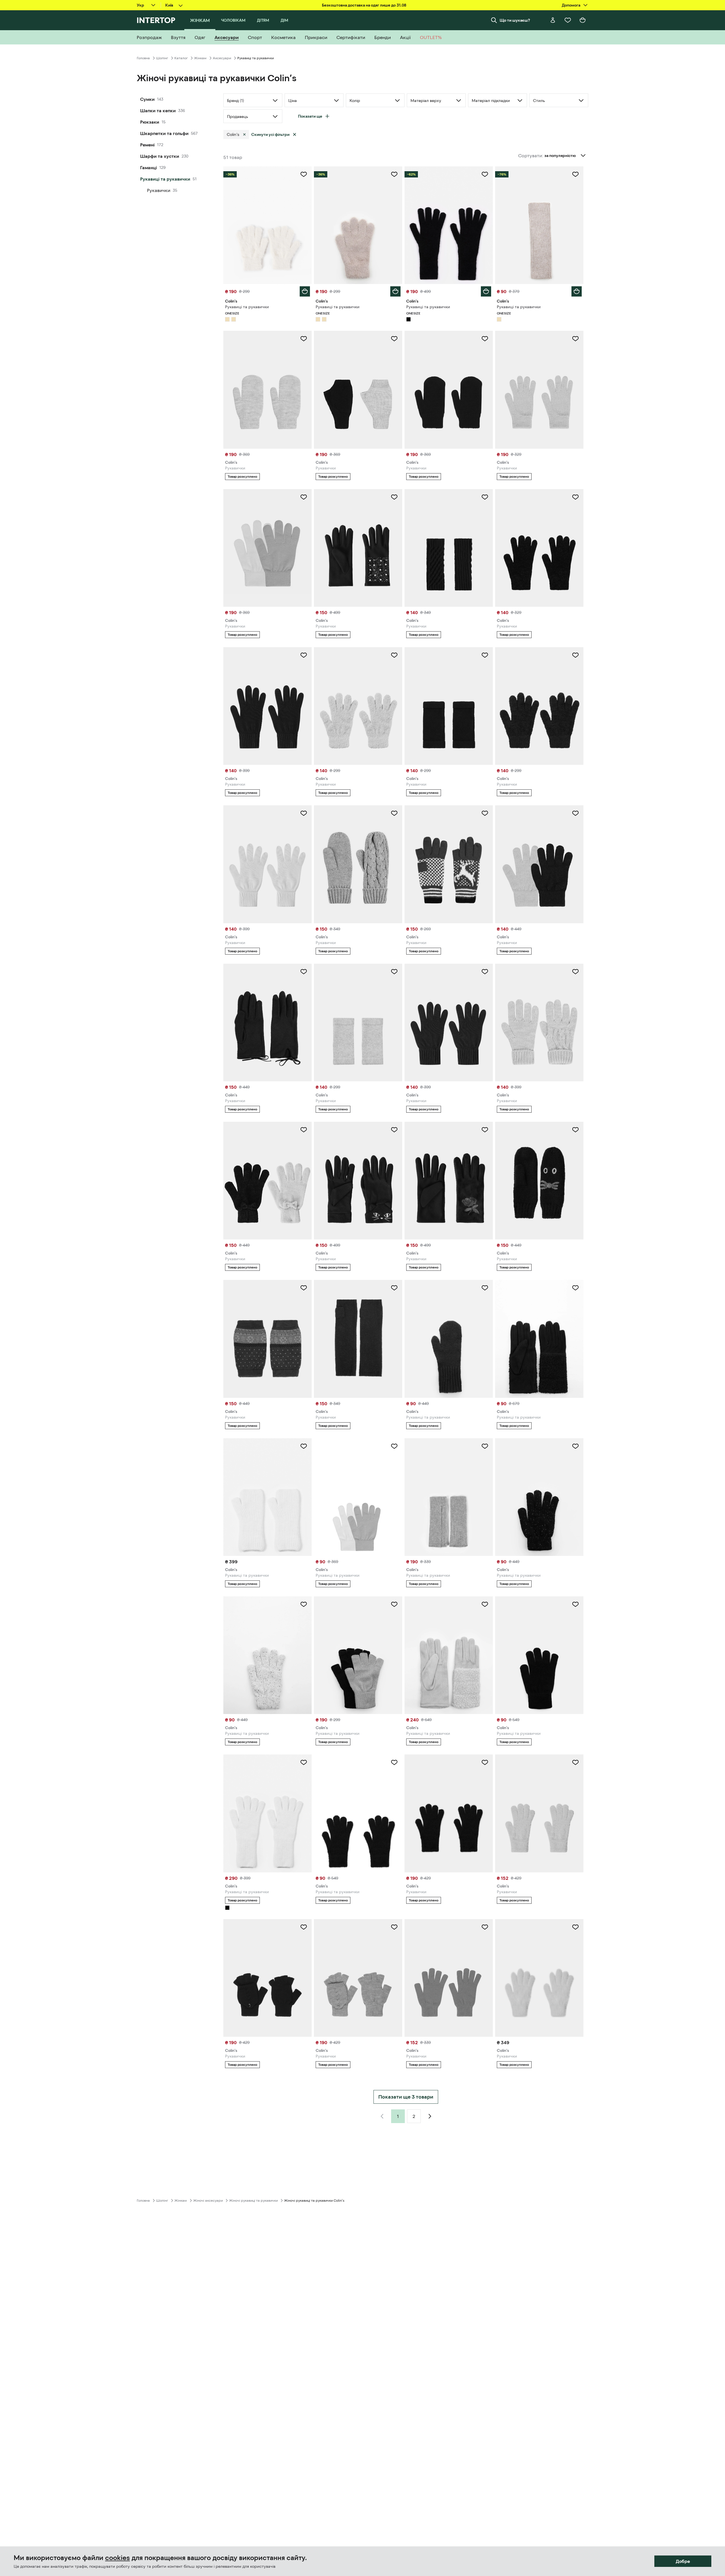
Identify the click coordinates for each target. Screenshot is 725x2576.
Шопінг (162, 58)
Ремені (147, 145)
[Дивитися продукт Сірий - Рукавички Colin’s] (267, 390)
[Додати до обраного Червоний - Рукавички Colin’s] (485, 813)
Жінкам (200, 58)
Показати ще (310, 116)
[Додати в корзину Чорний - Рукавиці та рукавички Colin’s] (486, 291)
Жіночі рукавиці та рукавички (253, 2201)
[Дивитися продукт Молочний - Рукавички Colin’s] (267, 864)
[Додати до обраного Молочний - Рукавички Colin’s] (304, 813)
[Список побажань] (568, 20)
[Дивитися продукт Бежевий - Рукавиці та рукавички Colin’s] (267, 225)
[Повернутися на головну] (156, 20)
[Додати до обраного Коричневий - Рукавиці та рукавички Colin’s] (485, 1288)
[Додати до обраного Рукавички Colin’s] (304, 972)
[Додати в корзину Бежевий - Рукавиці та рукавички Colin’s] (305, 291)
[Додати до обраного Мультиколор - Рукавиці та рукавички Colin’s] (394, 1446)
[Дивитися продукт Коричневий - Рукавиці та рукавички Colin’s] (449, 1339)
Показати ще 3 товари (406, 2097)
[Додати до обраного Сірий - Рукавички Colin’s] (304, 339)
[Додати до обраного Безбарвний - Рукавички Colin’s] (394, 339)
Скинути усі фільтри (270, 134)
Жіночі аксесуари (208, 2201)
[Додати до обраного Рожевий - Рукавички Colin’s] (394, 655)
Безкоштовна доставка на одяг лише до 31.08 (364, 5)
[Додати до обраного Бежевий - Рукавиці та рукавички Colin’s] (304, 174)
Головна (143, 58)
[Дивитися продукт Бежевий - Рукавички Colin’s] (539, 390)
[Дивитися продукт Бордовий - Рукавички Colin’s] (449, 1023)
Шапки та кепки (158, 111)
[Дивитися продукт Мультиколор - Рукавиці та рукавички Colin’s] (539, 1655)
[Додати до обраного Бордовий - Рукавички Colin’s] (485, 972)
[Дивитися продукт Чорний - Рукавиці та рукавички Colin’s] (449, 225)
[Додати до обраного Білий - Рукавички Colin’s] (304, 497)
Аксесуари (222, 58)
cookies (118, 2558)
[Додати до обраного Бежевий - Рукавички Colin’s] (575, 339)
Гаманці (149, 167)
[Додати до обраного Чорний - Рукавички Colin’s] (485, 339)
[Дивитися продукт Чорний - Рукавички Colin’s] (449, 390)
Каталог (181, 58)
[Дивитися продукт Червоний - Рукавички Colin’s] (449, 864)
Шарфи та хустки (160, 156)
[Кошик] (583, 20)
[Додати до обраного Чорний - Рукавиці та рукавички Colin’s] (485, 174)
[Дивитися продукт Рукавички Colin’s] (267, 1023)
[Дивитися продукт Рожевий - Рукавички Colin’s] (358, 706)
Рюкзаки (150, 122)
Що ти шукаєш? (515, 20)
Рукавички (159, 190)
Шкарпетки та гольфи (164, 133)
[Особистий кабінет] (553, 20)
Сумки (147, 99)
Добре (683, 2561)
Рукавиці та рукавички (165, 179)
